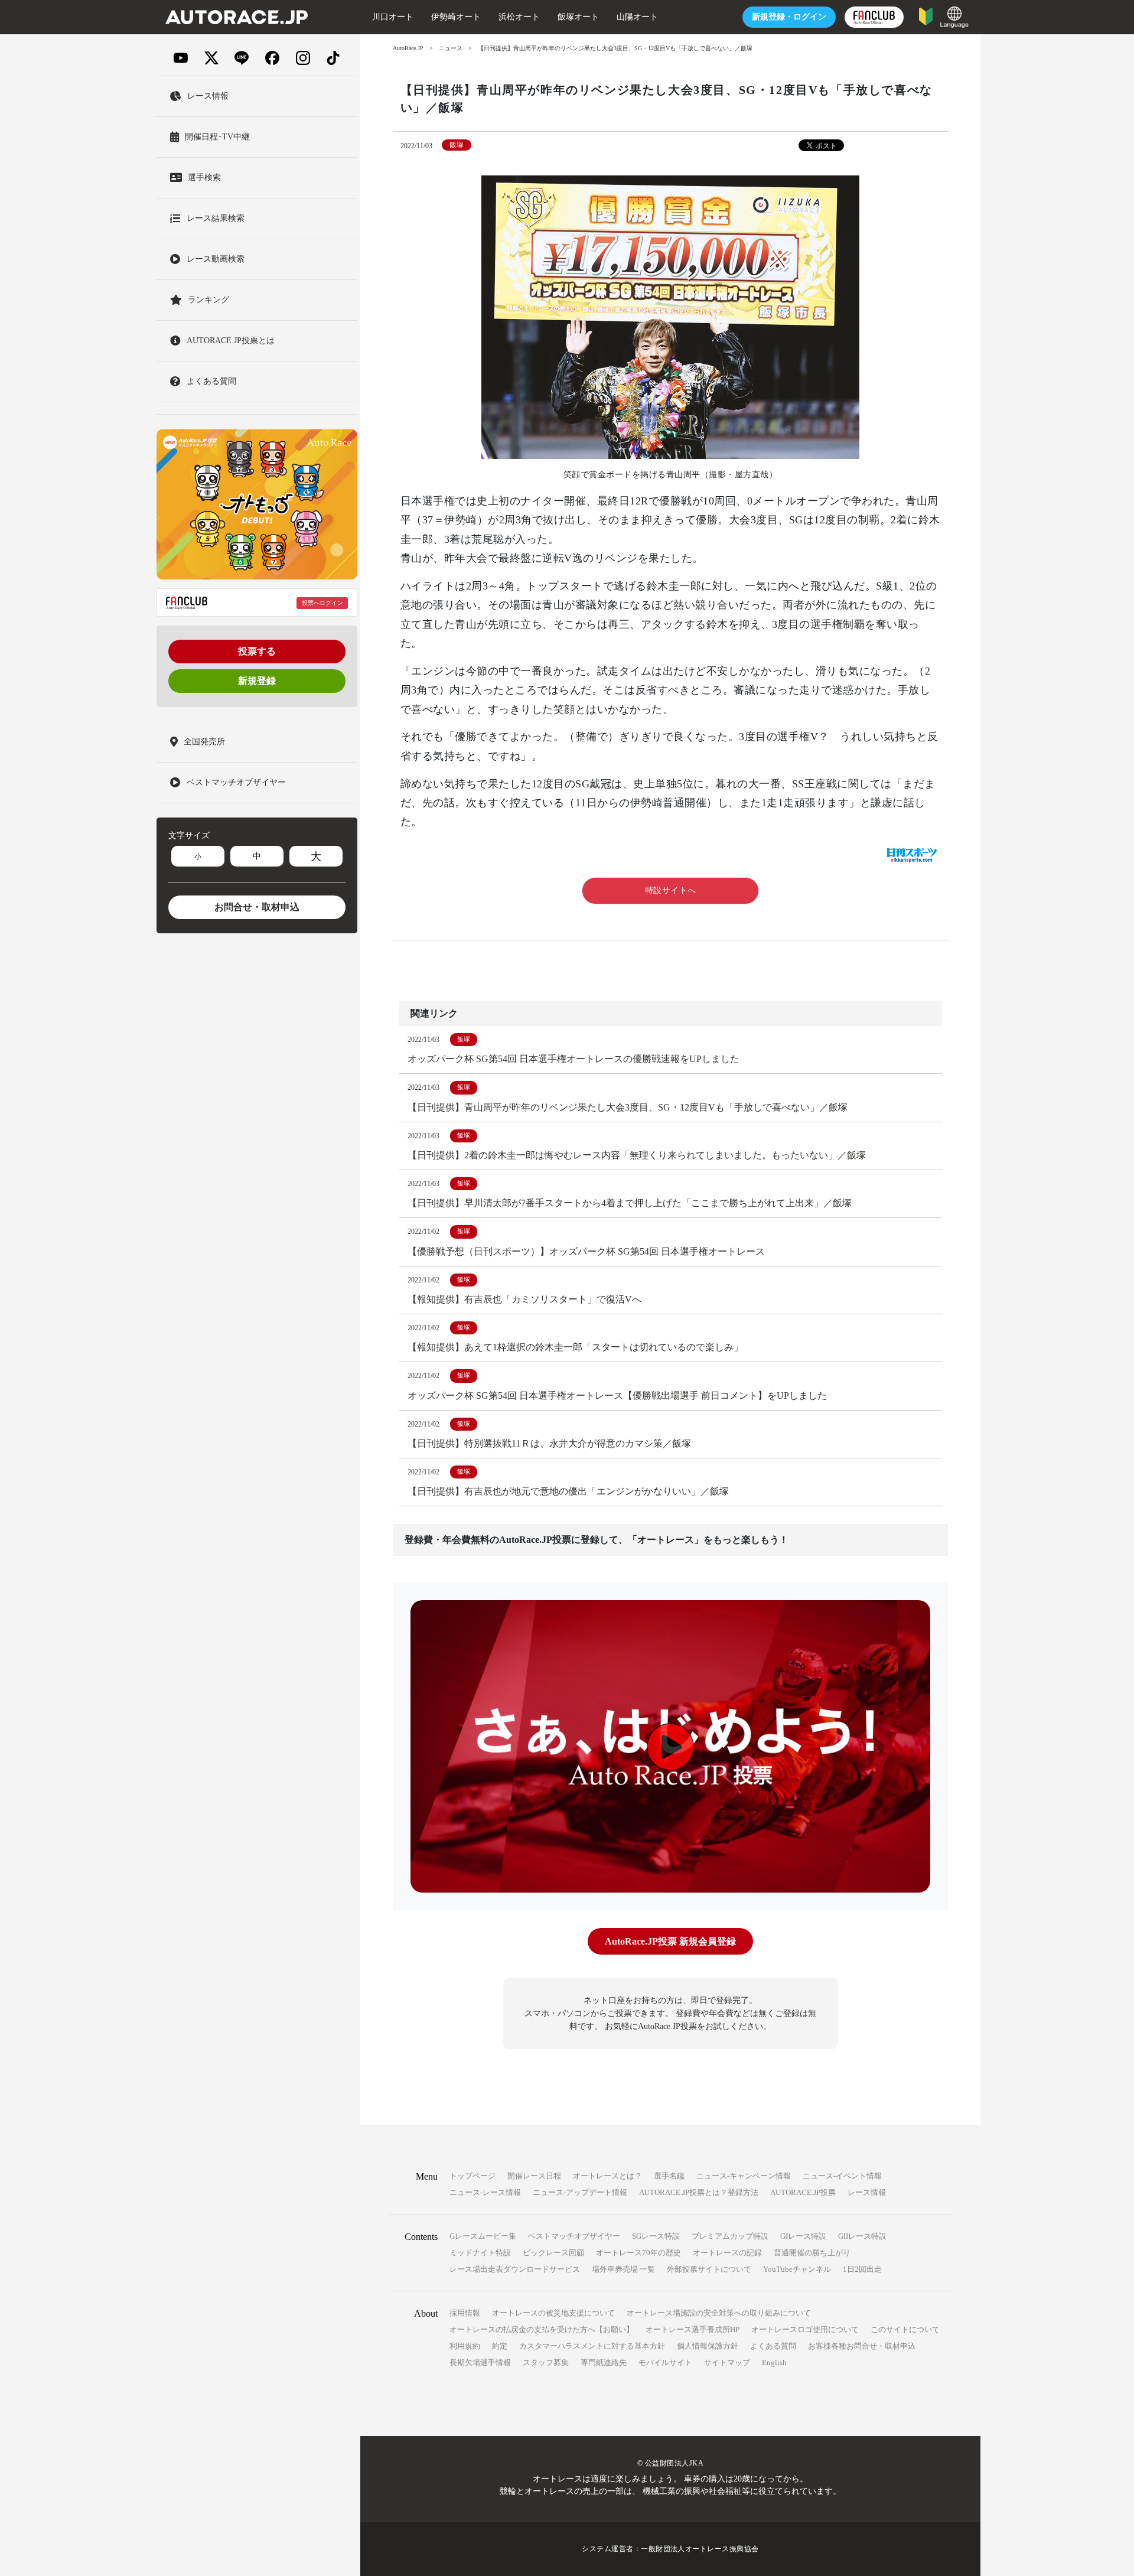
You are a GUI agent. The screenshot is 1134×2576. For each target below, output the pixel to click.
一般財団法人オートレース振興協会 (700, 2549)
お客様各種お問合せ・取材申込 (862, 2346)
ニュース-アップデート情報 (580, 2192)
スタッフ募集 (546, 2362)
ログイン (789, 17)
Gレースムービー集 (483, 2236)
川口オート (393, 17)
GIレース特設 (803, 2236)
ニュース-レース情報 (485, 2192)
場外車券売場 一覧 (623, 2269)
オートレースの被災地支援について (553, 2313)
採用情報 (465, 2313)
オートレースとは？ (607, 2176)
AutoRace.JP (408, 48)
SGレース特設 (656, 2236)
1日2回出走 (862, 2269)
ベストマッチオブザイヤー (574, 2236)
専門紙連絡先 (604, 2362)
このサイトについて (905, 2329)
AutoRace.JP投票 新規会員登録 (670, 1941)
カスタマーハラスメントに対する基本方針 (592, 2346)
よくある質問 (773, 2346)
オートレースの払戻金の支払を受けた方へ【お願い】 (542, 2329)
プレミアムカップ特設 (730, 2236)
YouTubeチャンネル (797, 2269)
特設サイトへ (671, 890)
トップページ (472, 2176)
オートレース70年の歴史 (638, 2253)
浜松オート (519, 17)
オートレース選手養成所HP (693, 2329)
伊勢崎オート (456, 17)
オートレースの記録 (727, 2253)
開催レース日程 (534, 2176)
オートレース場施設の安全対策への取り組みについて (719, 2313)
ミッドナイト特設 (480, 2253)
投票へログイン (322, 603)
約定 (500, 2346)
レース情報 (867, 2192)
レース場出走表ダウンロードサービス (515, 2269)
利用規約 (465, 2346)
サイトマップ (727, 2362)
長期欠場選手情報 (480, 2362)
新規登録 (257, 681)
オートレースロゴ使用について (805, 2329)
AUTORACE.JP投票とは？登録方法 (699, 2192)
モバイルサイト (665, 2362)
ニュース (451, 48)
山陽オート (637, 17)
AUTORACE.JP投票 (803, 2192)
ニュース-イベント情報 (842, 2176)
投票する (257, 651)
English (774, 2362)
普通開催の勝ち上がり (812, 2253)
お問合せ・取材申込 (257, 907)
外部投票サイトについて (709, 2269)
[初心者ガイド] (926, 16)
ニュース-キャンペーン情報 (744, 2176)
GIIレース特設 (862, 2236)
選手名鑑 (669, 2176)
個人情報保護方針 (708, 2346)
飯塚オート (578, 17)
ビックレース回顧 (553, 2253)
